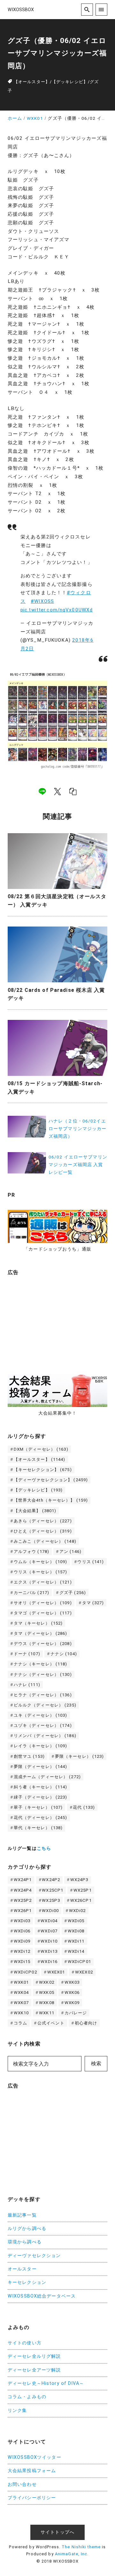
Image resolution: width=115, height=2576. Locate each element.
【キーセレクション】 (43, 1470)
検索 (96, 2064)
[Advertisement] (56, 1321)
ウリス (91, 1562)
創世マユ (29, 1756)
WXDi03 (22, 1921)
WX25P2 (23, 1900)
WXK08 (47, 2003)
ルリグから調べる (27, 2229)
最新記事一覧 (22, 2215)
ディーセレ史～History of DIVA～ (46, 2383)
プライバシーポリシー (32, 2498)
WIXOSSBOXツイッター (34, 2457)
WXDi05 (76, 1921)
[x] (57, 791)
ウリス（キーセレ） (41, 1572)
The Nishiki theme (81, 2547)
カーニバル (31, 1593)
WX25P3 (51, 1900)
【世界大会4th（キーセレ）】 (51, 1500)
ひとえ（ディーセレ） (43, 1531)
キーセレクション (27, 2282)
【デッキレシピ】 (70, 82)
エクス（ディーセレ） (43, 1582)
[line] (42, 791)
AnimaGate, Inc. (72, 2554)
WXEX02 (84, 1972)
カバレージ (76, 2013)
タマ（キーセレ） (38, 1623)
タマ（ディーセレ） (41, 1633)
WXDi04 (49, 1921)
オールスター (22, 2269)
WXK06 (72, 1992)
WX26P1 (23, 1911)
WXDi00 (50, 1911)
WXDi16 (49, 1962)
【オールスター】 (32, 82)
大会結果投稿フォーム (32, 2471)
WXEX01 (56, 1972)
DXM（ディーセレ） (41, 1449)
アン (70, 1551)
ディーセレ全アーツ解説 (34, 2370)
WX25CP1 (53, 1890)
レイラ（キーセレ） (41, 1746)
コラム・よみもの (27, 2397)
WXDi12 (22, 1951)
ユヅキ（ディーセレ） (43, 1725)
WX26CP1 (81, 1900)
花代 (84, 1807)
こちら (44, 1848)
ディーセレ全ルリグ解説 (34, 2356)
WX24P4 (23, 1890)
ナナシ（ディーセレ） (43, 1674)
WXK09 (72, 2003)
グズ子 (73, 1593)
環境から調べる (25, 2242)
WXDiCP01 (79, 1962)
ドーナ (27, 1654)
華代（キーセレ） (38, 1828)
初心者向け (86, 2023)
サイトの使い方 (25, 2343)
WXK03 (72, 1982)
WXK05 (47, 1992)
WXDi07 (49, 1931)
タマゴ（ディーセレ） (43, 1613)
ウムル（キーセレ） (41, 1562)
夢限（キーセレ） (80, 1756)
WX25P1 (83, 1890)
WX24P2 (51, 1880)
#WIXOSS (42, 601)
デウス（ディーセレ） (43, 1644)
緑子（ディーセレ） (41, 1797)
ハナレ (27, 1685)
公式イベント (51, 2023)
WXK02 (47, 1982)
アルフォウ (31, 1551)
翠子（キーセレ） (38, 1807)
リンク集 (17, 2410)
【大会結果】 (35, 1511)
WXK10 (21, 2013)
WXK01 (21, 1982)
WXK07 (21, 2003)
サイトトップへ (57, 2532)
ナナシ (64, 1654)
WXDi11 (76, 1941)
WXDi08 (76, 1931)
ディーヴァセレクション (34, 2256)
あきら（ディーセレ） (43, 1521)
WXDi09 (22, 1941)
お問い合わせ (22, 2484)
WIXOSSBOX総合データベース (42, 2296)
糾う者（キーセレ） (41, 1787)
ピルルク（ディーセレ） (45, 1705)
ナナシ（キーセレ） (41, 1664)
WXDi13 (49, 1951)
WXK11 (47, 2013)
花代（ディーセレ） (41, 1818)
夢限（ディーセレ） (41, 1767)
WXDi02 (77, 1911)
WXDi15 (22, 1962)
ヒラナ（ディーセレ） (43, 1695)
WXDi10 (49, 1941)
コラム (20, 2023)
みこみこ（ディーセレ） (45, 1541)
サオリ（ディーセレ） (43, 1603)
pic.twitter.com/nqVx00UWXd (57, 610)
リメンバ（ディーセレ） (45, 1736)
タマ (93, 1603)
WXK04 (21, 1992)
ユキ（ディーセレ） (41, 1715)
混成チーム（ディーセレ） (47, 1777)
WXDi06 (22, 1931)
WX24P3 (79, 1880)
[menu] (101, 9)
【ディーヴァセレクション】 (51, 1480)
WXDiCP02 (25, 1972)
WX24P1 (23, 1880)
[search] (87, 9)
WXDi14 (76, 1951)
